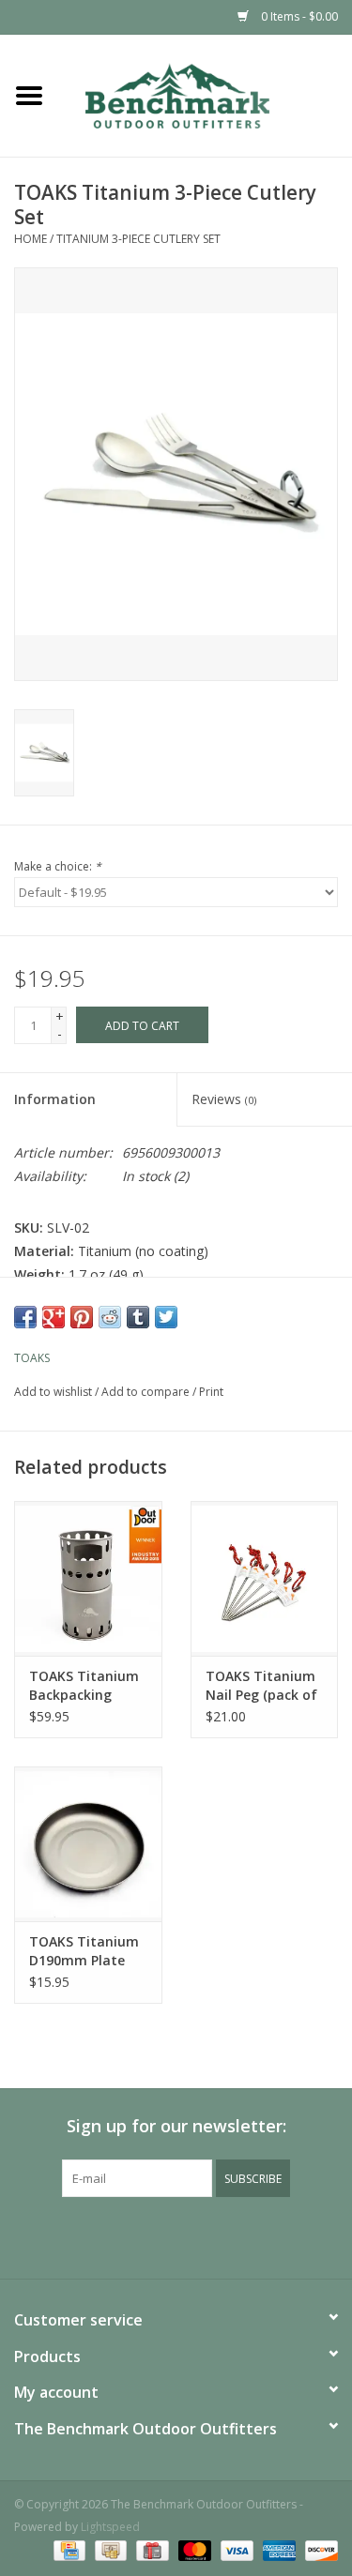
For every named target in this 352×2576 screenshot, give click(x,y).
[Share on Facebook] (25, 1317)
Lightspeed (110, 2527)
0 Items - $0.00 (298, 16)
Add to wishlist (53, 1392)
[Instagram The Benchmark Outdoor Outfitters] (193, 2235)
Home (31, 239)
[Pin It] (82, 1317)
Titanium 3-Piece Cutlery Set (138, 239)
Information (55, 1099)
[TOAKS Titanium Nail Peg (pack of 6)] (265, 1578)
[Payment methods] (68, 2550)
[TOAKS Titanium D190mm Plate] (88, 1844)
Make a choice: (58, 866)
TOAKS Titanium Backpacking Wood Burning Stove (84, 1686)
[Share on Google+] (54, 1317)
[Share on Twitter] (166, 1317)
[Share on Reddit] (110, 1317)
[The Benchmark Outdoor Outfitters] (206, 94)
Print (211, 1392)
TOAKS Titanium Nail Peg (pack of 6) (261, 1686)
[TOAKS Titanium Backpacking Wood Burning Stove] (88, 1578)
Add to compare (147, 1392)
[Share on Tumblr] (138, 1317)
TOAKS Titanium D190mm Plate (84, 1951)
